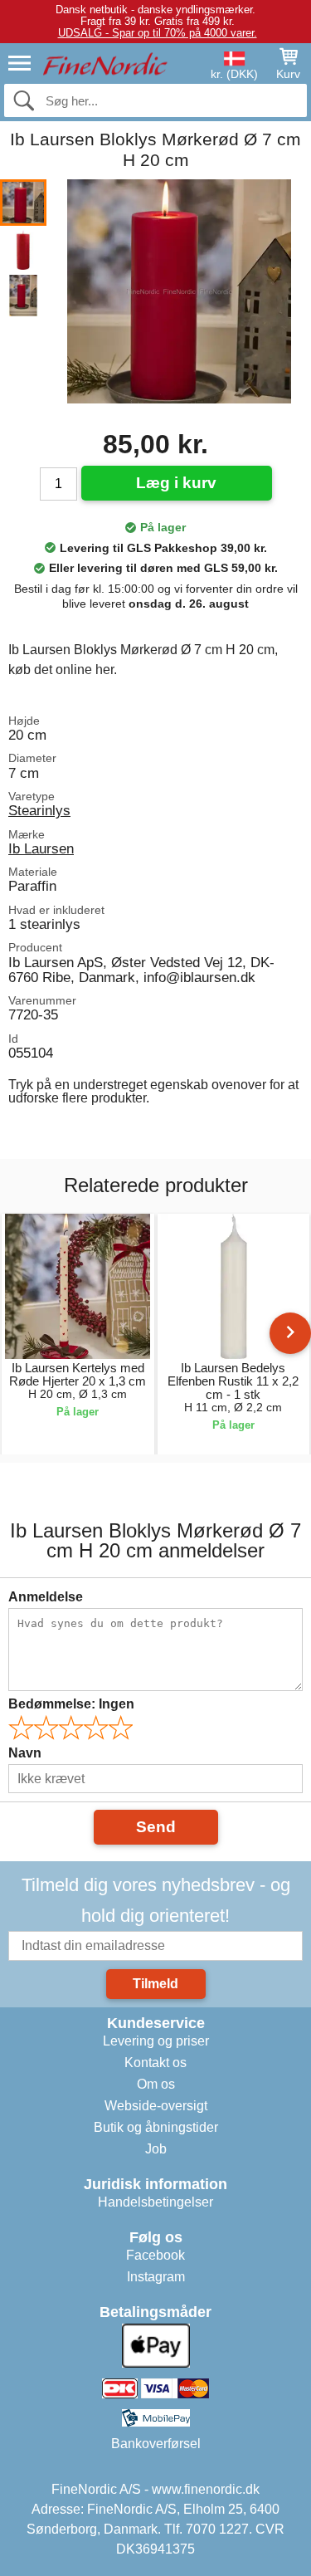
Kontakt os (155, 2063)
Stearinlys (39, 810)
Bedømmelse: (71, 1704)
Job (156, 2149)
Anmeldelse (46, 1597)
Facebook (155, 2255)
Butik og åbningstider (156, 2127)
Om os (156, 2084)
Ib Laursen (41, 848)
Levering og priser (156, 2041)
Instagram (156, 2277)
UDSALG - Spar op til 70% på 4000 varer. (158, 33)
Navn (25, 1753)
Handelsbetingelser (155, 2202)
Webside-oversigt (156, 2106)
